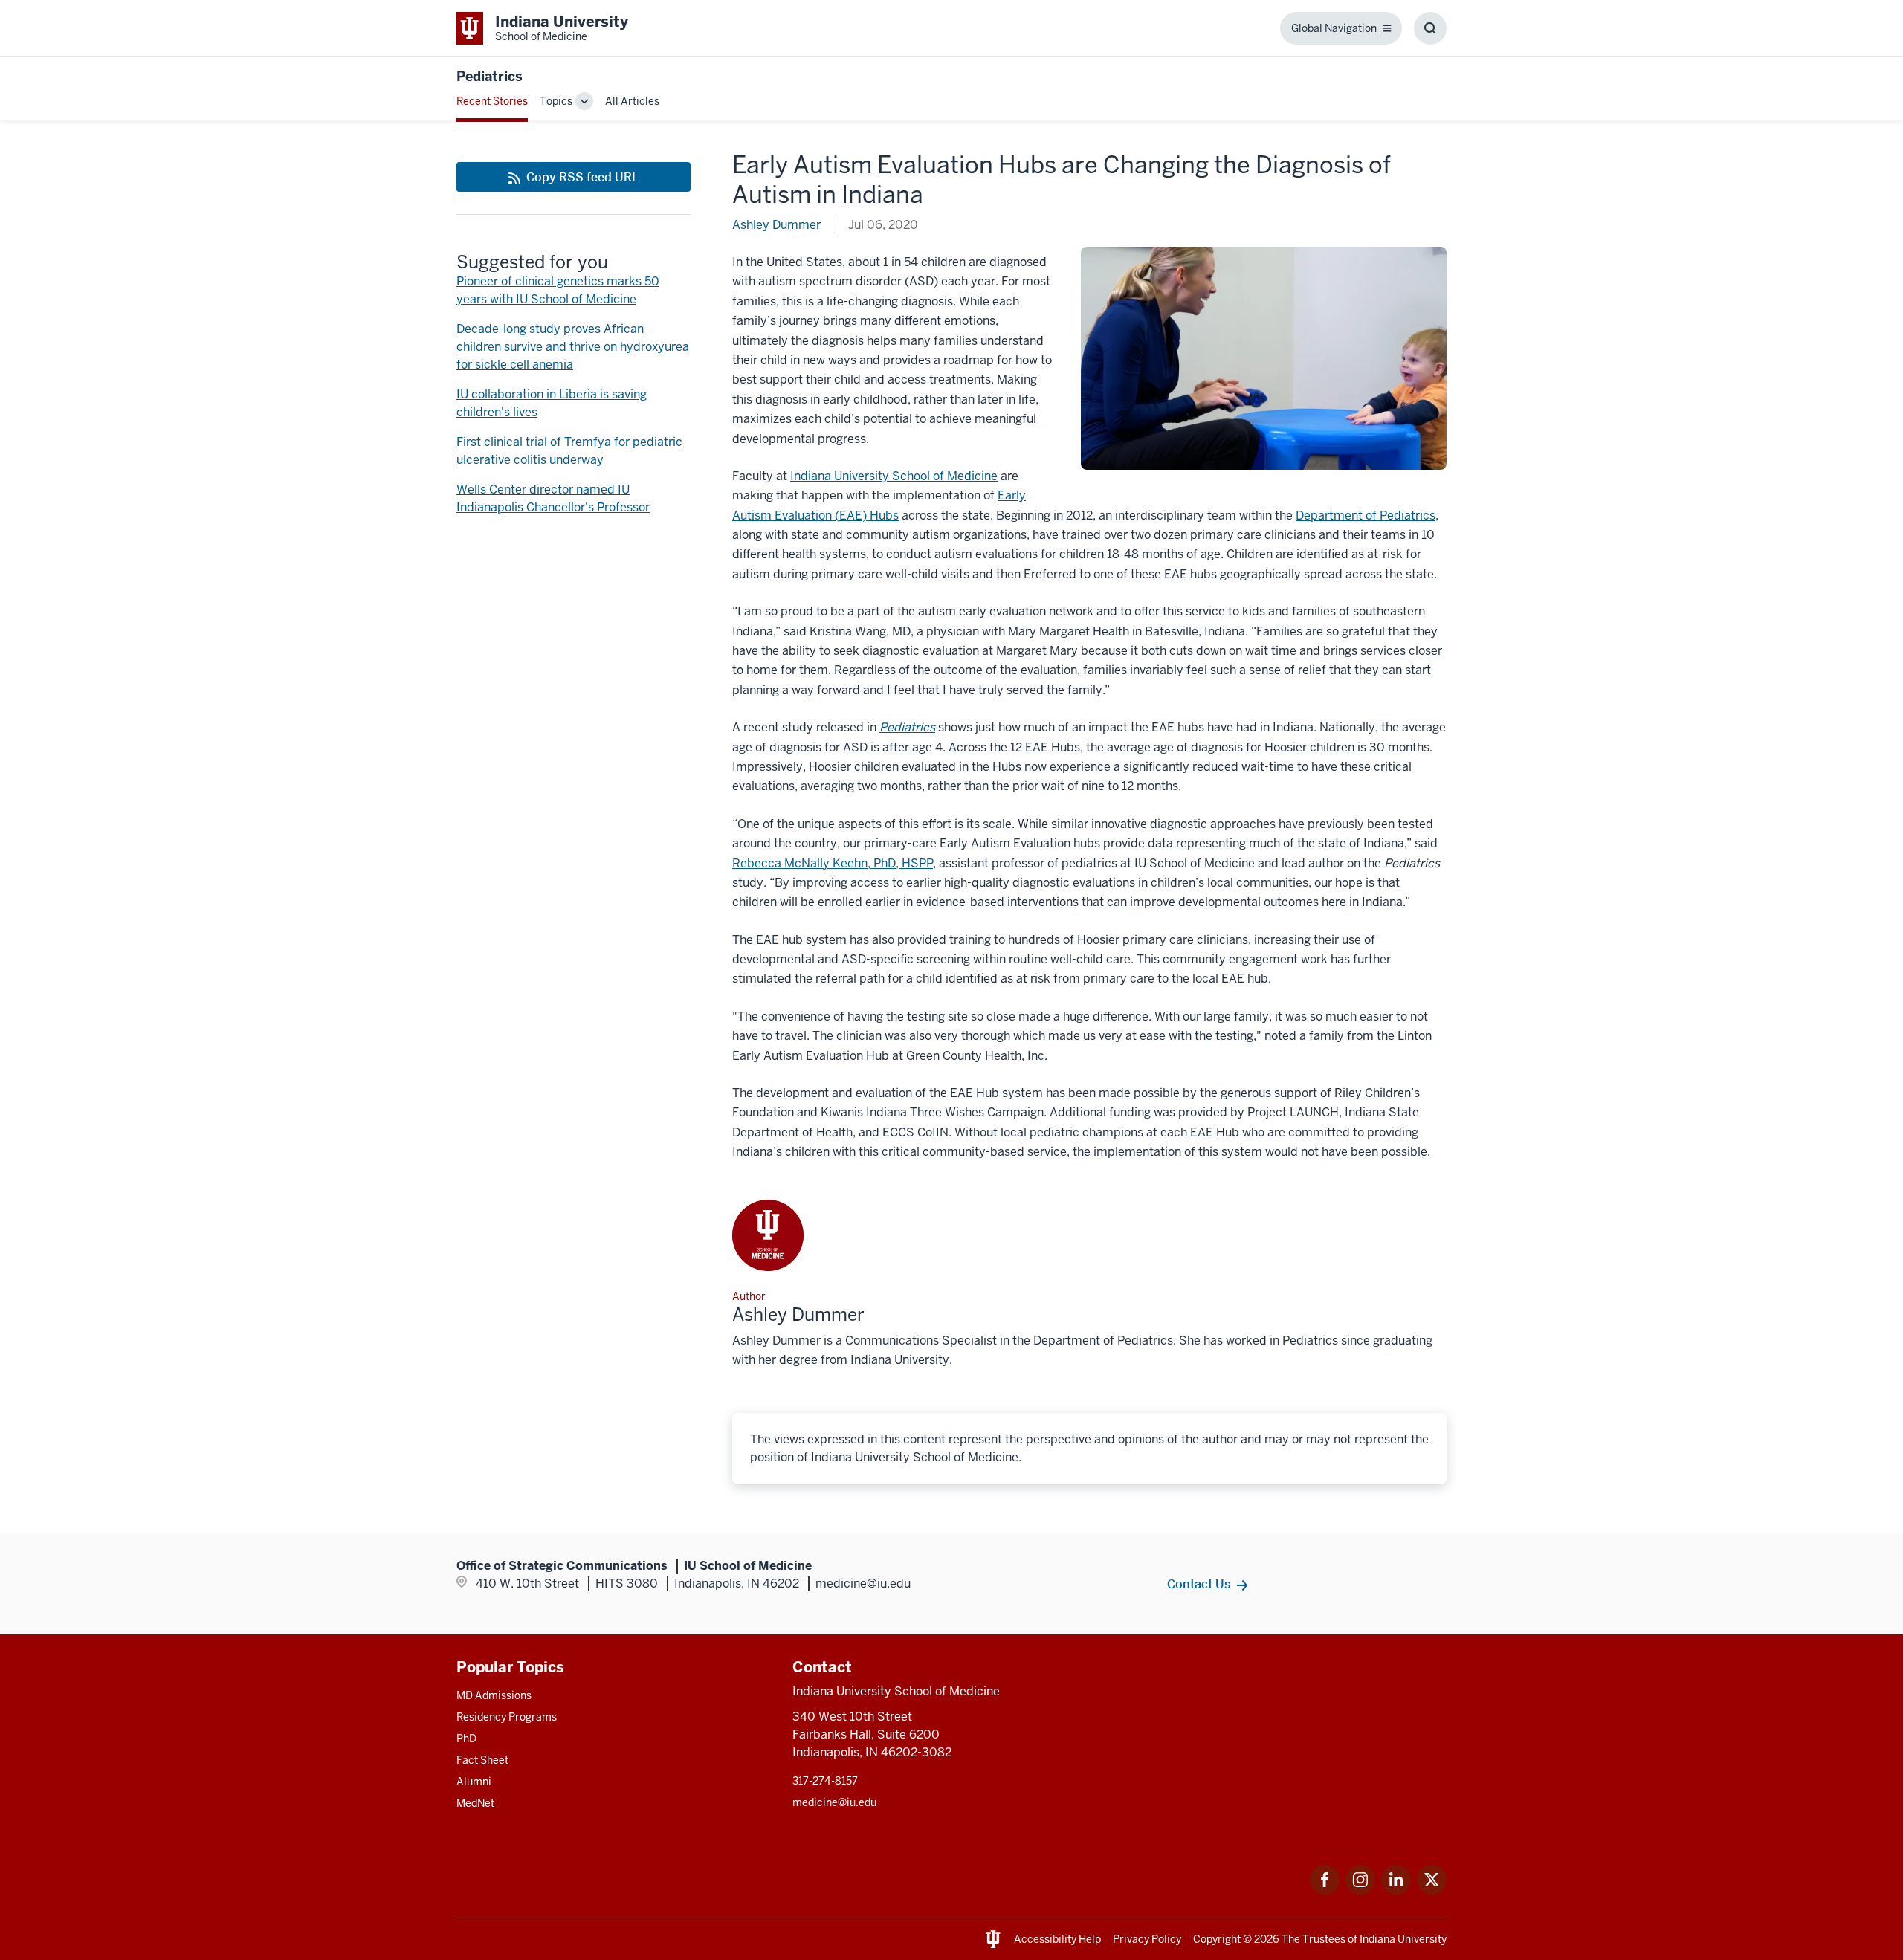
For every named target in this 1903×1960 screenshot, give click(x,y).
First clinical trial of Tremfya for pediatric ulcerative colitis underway (569, 451)
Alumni (474, 1782)
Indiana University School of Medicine (894, 476)
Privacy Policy (1147, 1939)
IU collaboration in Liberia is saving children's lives (552, 403)
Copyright (1217, 1939)
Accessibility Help (1057, 1939)
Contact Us (1199, 1584)
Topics (556, 101)
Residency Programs (507, 1717)
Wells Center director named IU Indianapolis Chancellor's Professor (553, 498)
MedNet (475, 1803)
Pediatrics (490, 76)
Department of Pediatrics (1366, 515)
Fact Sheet (482, 1760)
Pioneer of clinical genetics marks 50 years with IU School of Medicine (558, 290)
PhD (466, 1739)
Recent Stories (492, 101)
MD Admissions (494, 1695)
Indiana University (1403, 1939)
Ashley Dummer (776, 225)
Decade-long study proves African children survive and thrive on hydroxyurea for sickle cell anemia (573, 347)
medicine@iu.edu (834, 1802)
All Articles (632, 101)
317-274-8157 (825, 1781)
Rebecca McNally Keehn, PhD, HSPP (833, 863)
